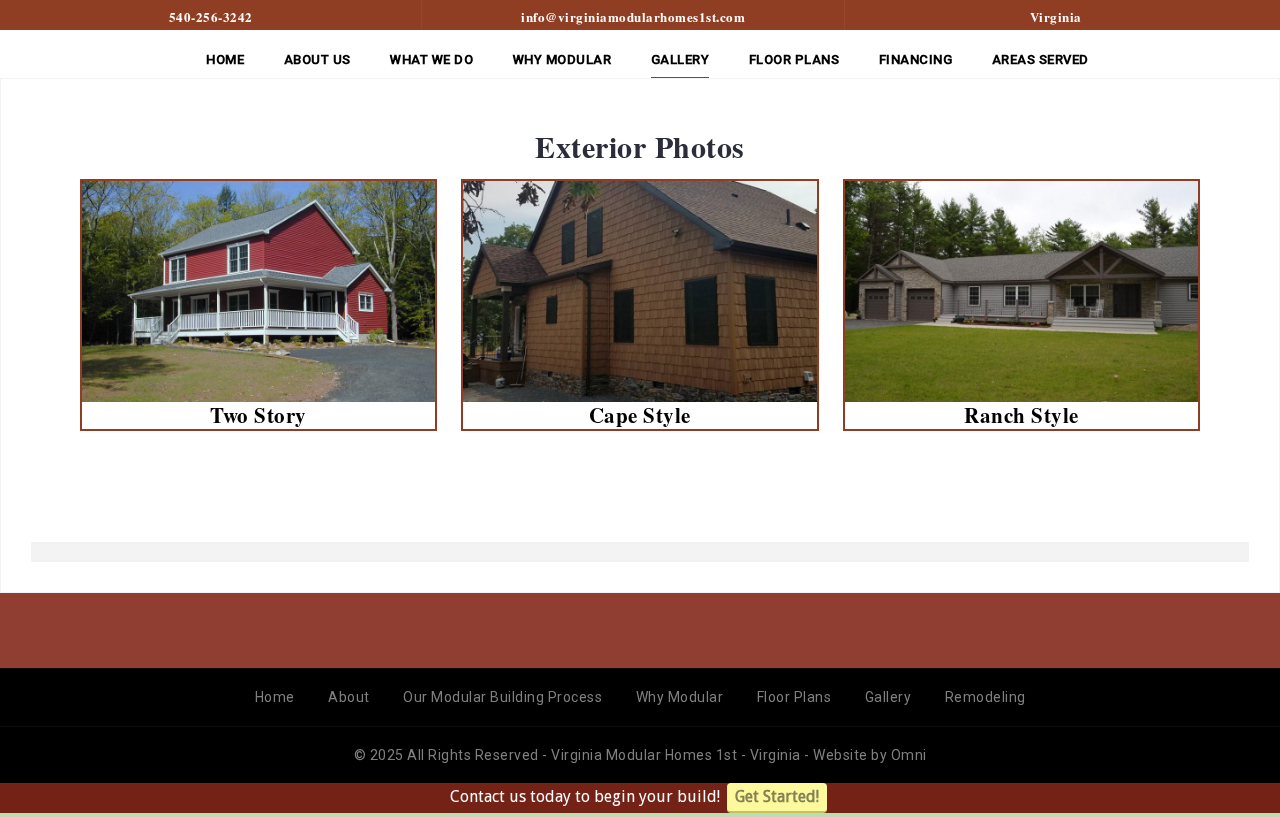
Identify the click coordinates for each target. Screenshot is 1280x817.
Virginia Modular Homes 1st (646, 755)
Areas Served (1040, 59)
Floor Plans (794, 697)
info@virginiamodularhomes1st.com (633, 16)
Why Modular (562, 59)
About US (317, 59)
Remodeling (985, 697)
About (349, 697)
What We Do (431, 59)
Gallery (680, 59)
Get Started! (777, 796)
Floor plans (794, 59)
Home (225, 59)
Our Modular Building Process (502, 697)
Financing (916, 59)
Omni (909, 755)
